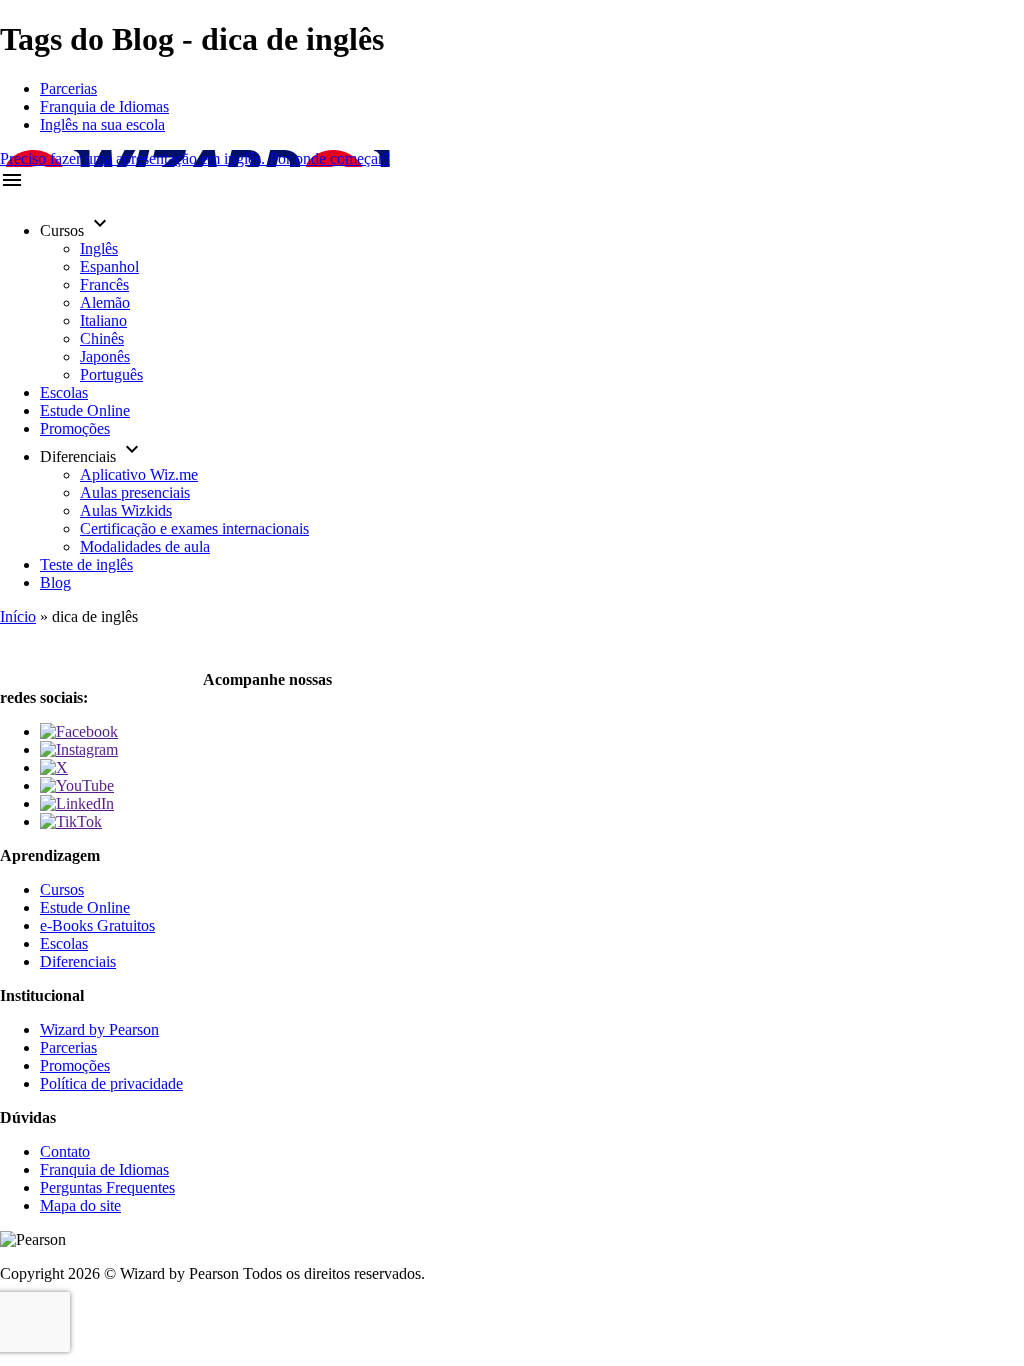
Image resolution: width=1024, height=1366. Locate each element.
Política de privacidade (111, 1083)
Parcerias (68, 88)
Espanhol (109, 266)
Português (111, 374)
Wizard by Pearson (99, 1029)
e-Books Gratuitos (97, 925)
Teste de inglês (86, 564)
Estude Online (85, 410)
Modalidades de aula (145, 546)
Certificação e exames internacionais (194, 528)
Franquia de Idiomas (104, 106)
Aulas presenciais (135, 492)
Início (18, 616)
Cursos (62, 889)
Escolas (64, 392)
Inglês (99, 248)
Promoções (75, 428)
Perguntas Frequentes (107, 1187)
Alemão (105, 302)
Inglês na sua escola (102, 124)
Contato (65, 1151)
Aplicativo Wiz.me (139, 474)
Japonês (105, 356)
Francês (104, 284)
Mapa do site (80, 1205)
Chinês (102, 338)
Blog (55, 582)
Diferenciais (78, 961)
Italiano (103, 320)
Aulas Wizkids (126, 510)
